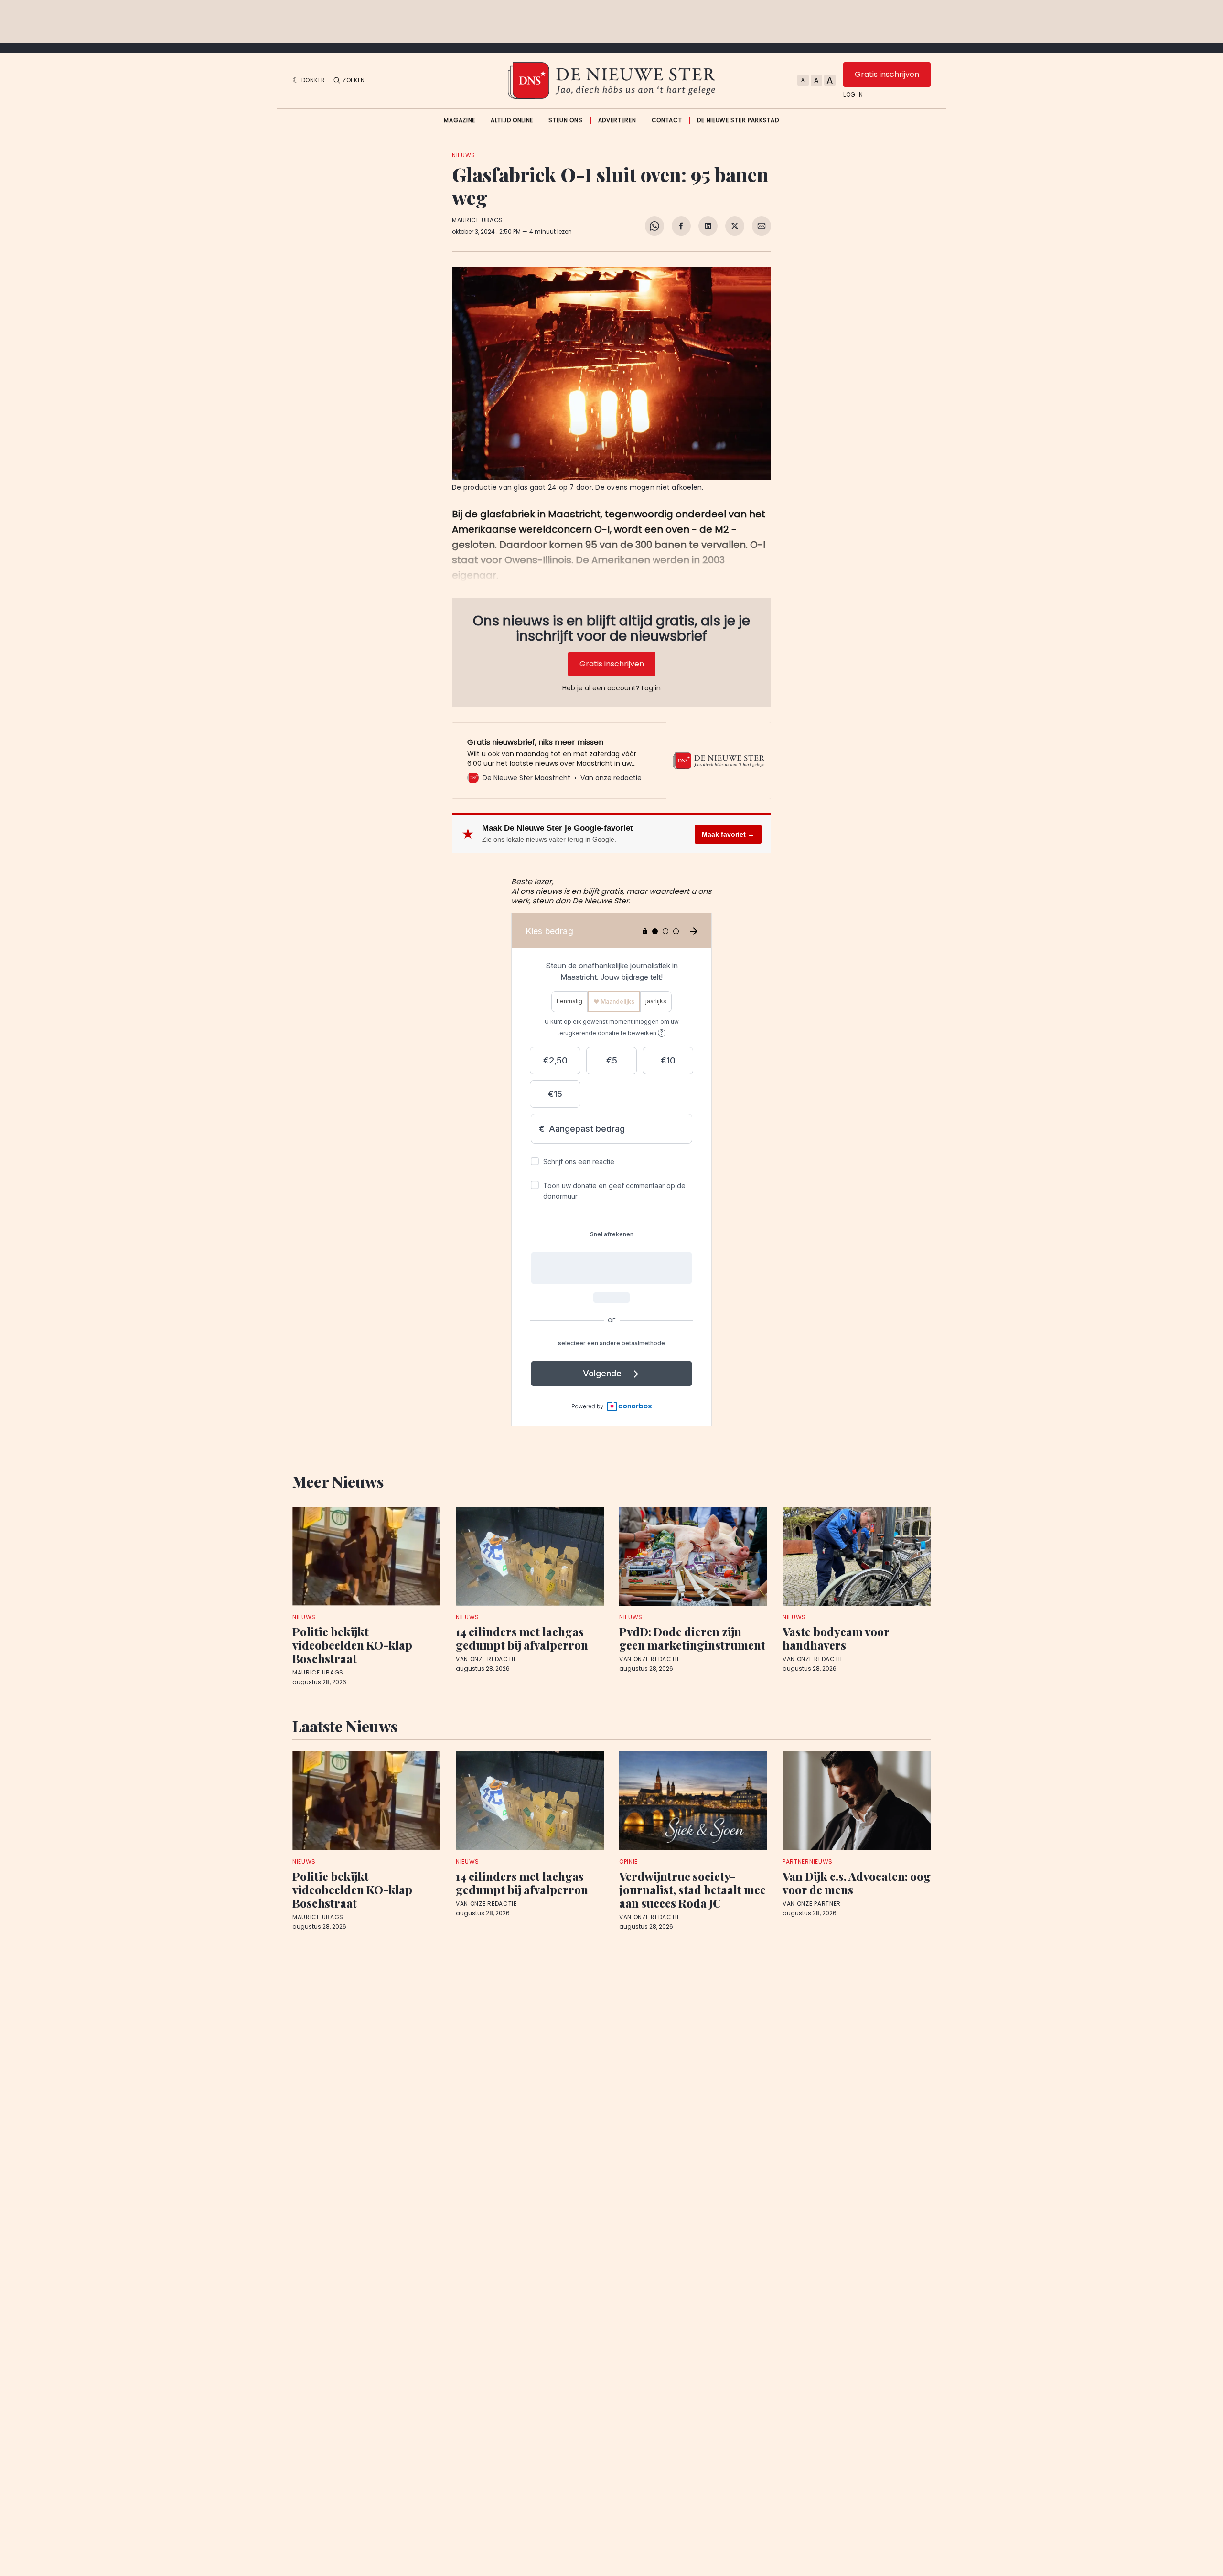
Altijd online (512, 120)
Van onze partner (812, 1904)
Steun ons (565, 120)
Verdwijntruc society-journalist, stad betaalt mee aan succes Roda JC (692, 1889)
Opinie (628, 1862)
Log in (853, 95)
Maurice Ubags (477, 220)
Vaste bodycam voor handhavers (836, 1638)
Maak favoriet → (728, 834)
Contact (667, 120)
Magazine (460, 120)
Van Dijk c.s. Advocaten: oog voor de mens (857, 1883)
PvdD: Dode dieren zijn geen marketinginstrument (692, 1638)
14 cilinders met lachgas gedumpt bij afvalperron (522, 1638)
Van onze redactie (486, 1659)
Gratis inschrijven (887, 74)
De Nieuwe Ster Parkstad (738, 120)
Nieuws (464, 155)
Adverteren (617, 120)
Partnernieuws (808, 1862)
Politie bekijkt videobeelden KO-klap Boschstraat (352, 1645)
